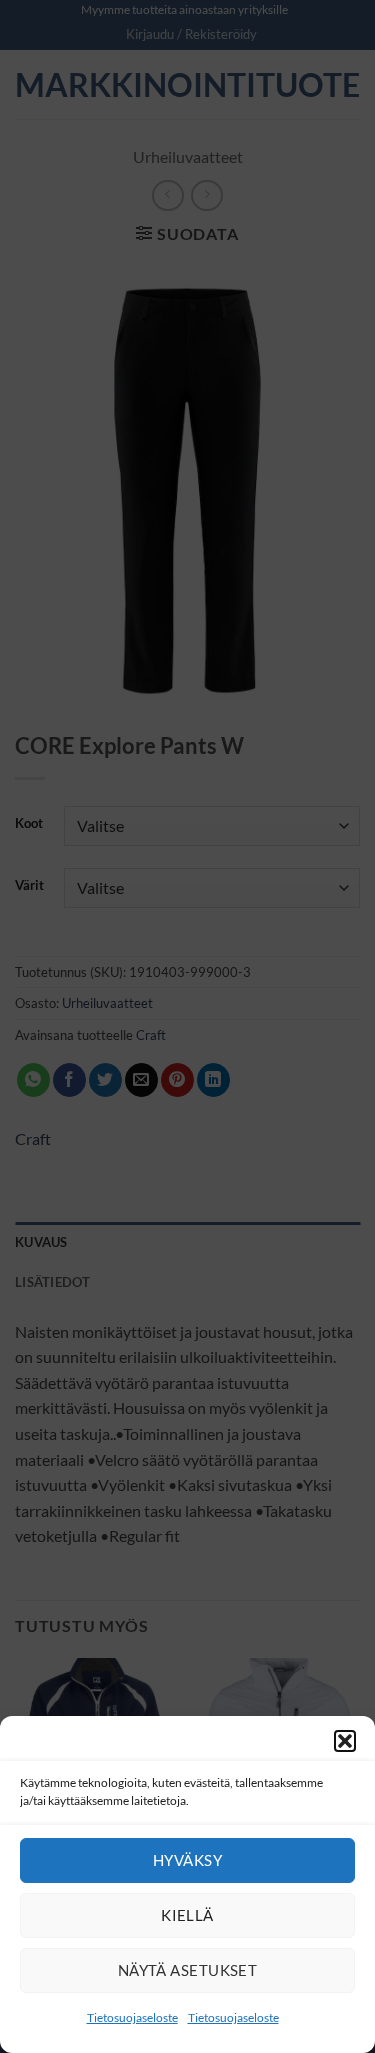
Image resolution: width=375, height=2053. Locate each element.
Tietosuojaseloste (132, 2017)
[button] (345, 1741)
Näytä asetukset (188, 1970)
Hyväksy (187, 1860)
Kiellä (187, 1915)
